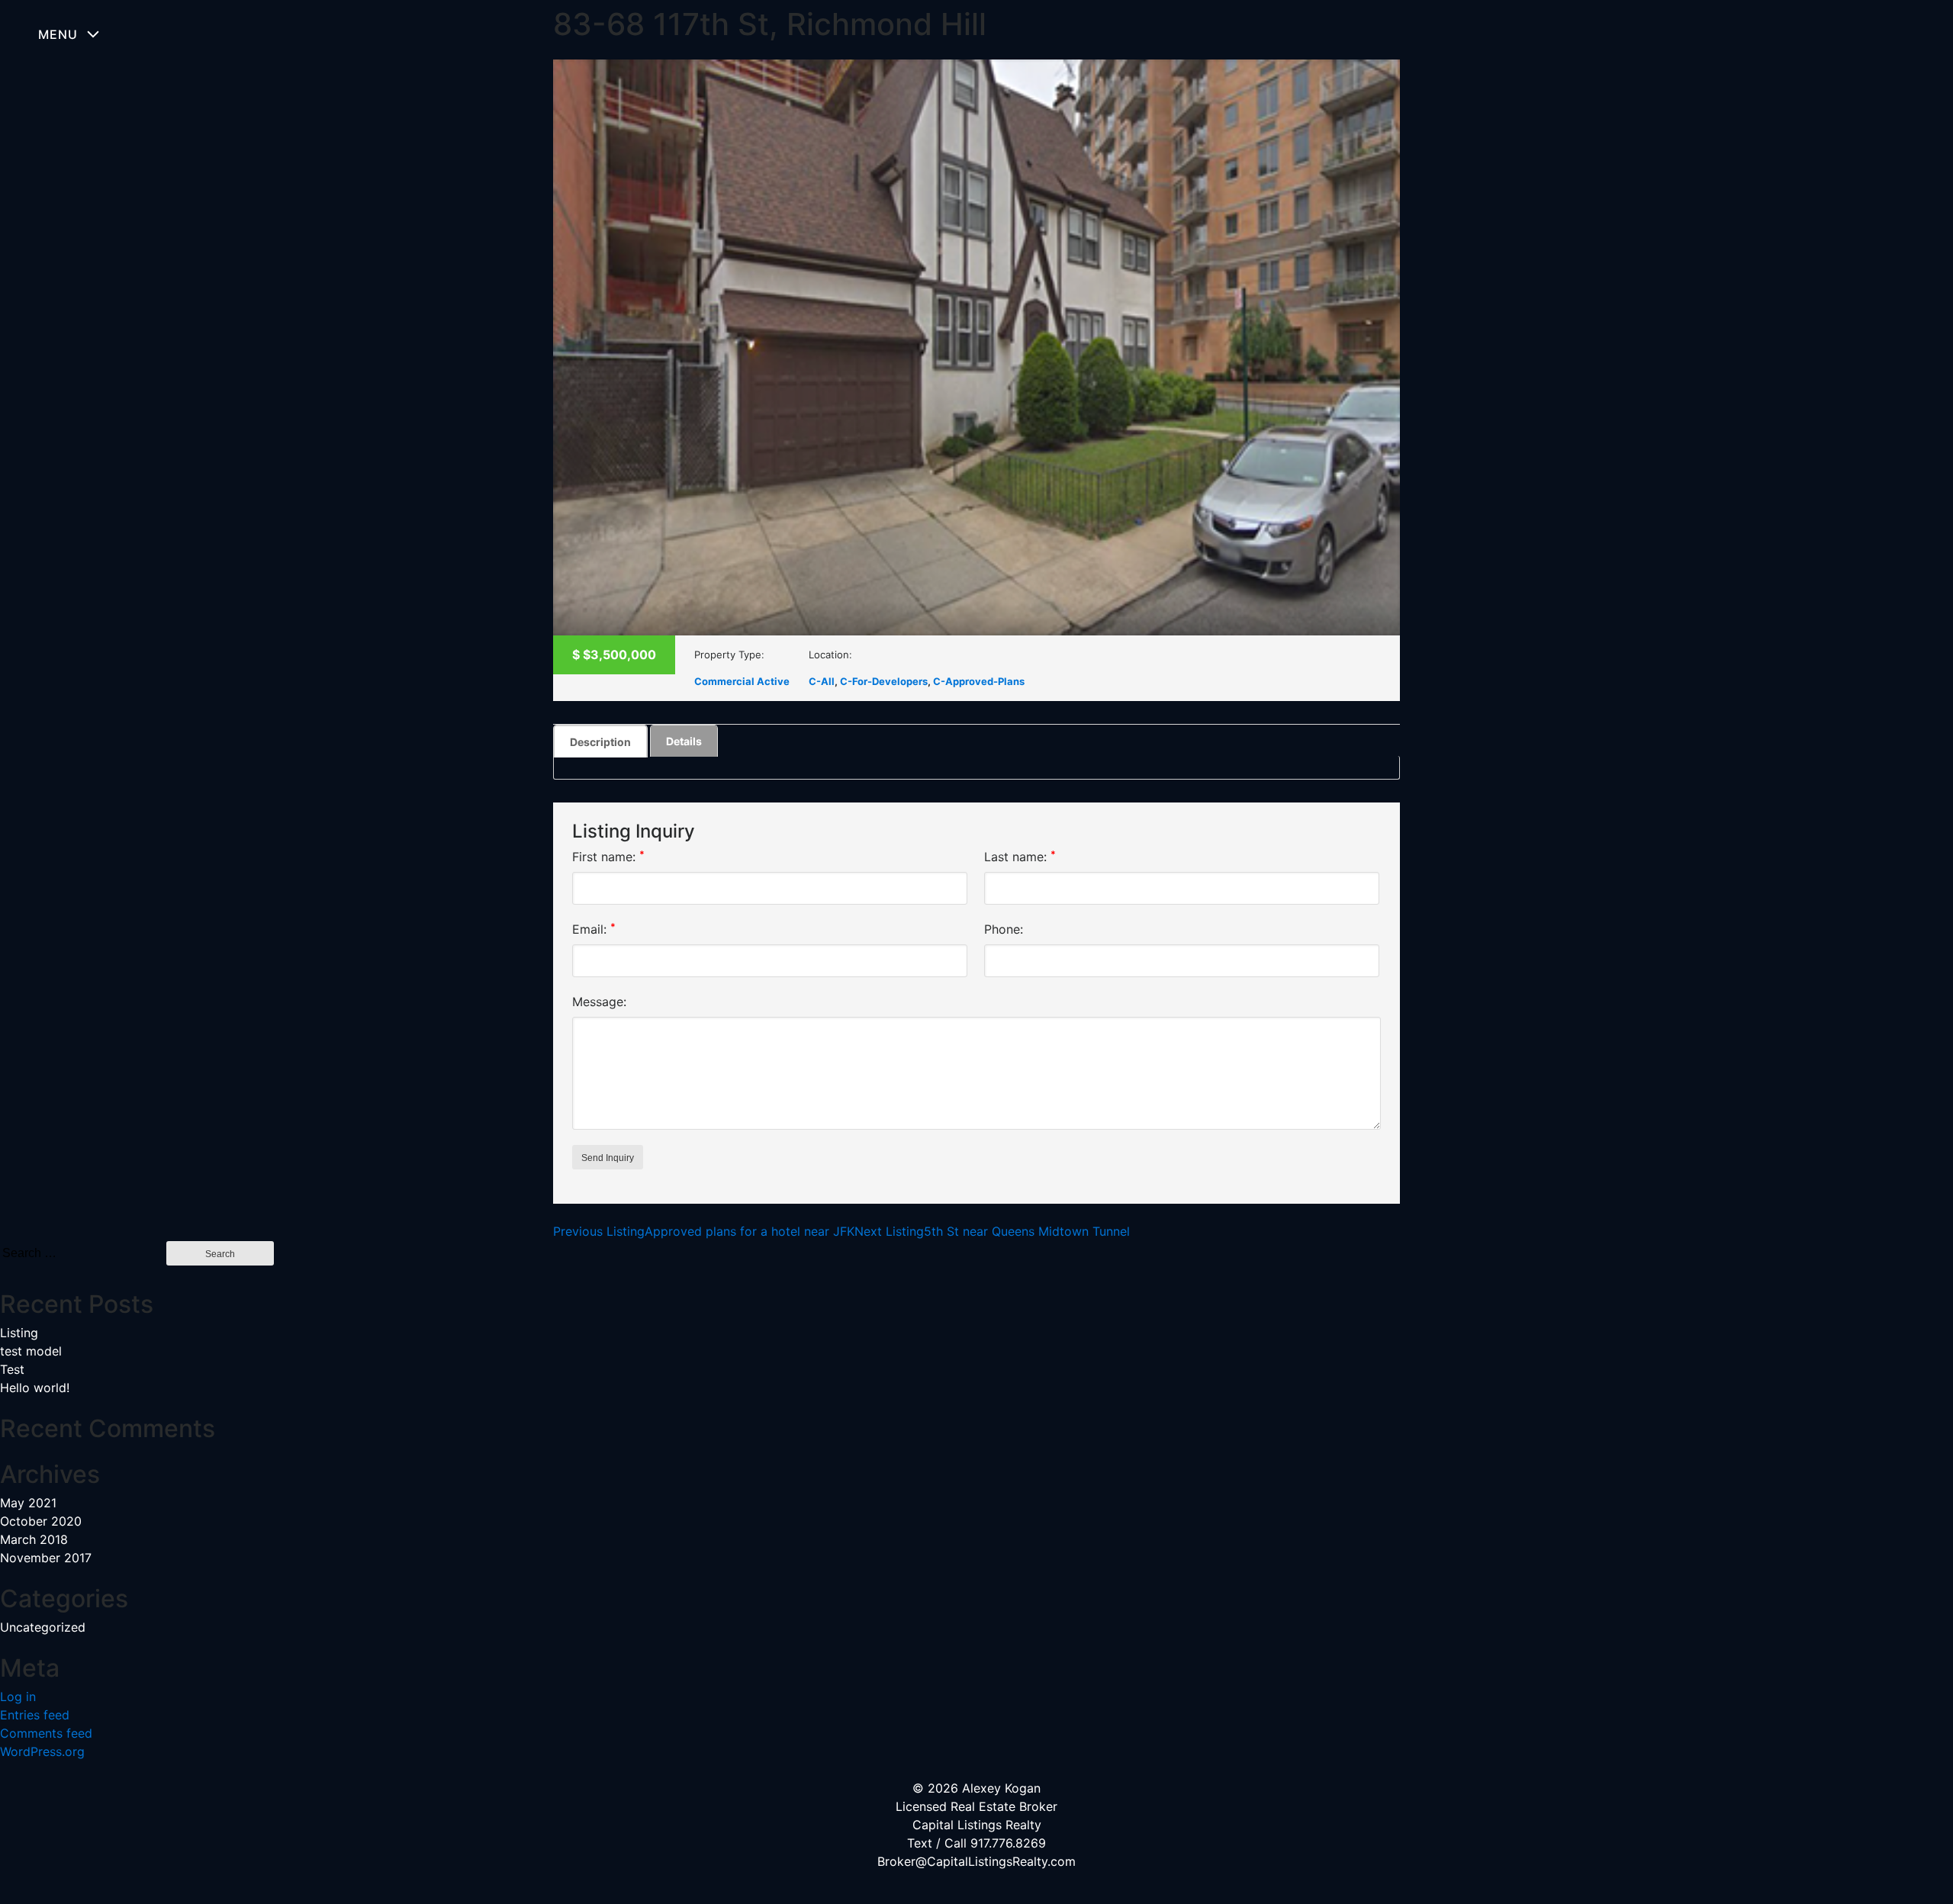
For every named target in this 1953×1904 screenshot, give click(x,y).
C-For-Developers (884, 681)
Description (600, 742)
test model (31, 1351)
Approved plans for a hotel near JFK (704, 1231)
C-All (822, 681)
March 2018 (34, 1539)
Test (12, 1369)
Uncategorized (43, 1627)
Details (684, 741)
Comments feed (46, 1733)
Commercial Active (742, 681)
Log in (18, 1697)
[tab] (600, 741)
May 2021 (28, 1503)
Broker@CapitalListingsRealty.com (976, 1861)
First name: (608, 856)
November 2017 (46, 1558)
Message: (599, 1002)
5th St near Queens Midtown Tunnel (992, 1231)
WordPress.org (42, 1751)
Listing (19, 1333)
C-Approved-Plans (979, 681)
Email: (594, 929)
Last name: (1020, 856)
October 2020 (41, 1521)
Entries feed (35, 1715)
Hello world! (35, 1388)
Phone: (1004, 929)
